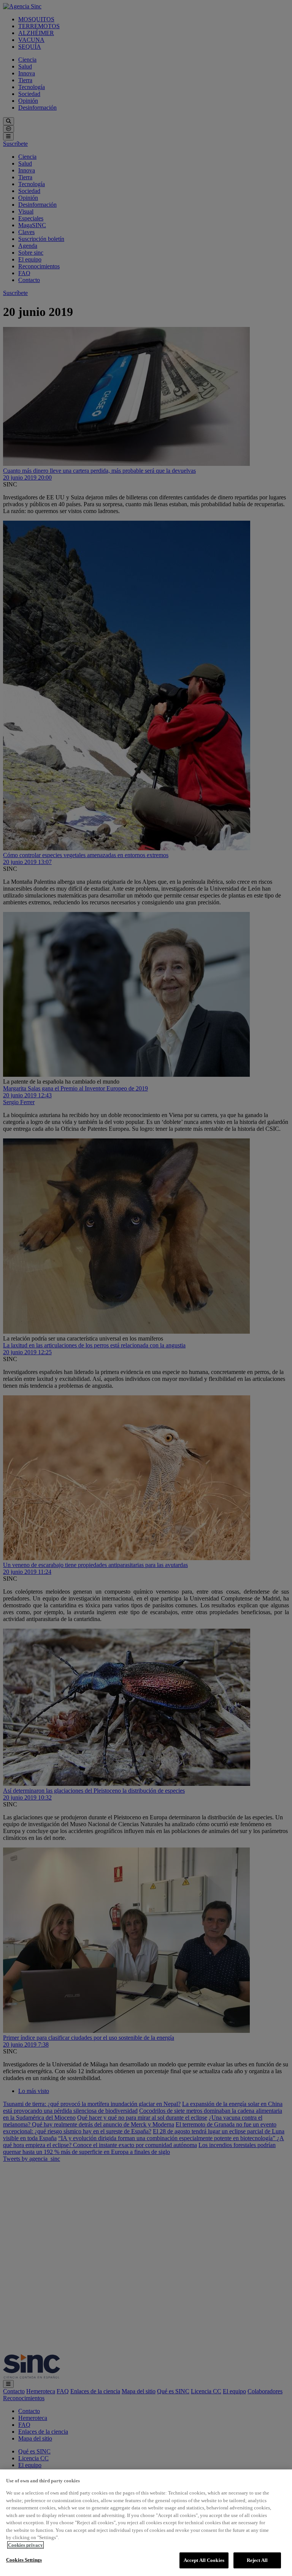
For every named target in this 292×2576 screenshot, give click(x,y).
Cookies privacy (25, 2545)
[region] (146, 2523)
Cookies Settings (24, 2560)
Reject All (257, 2560)
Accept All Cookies (204, 2560)
